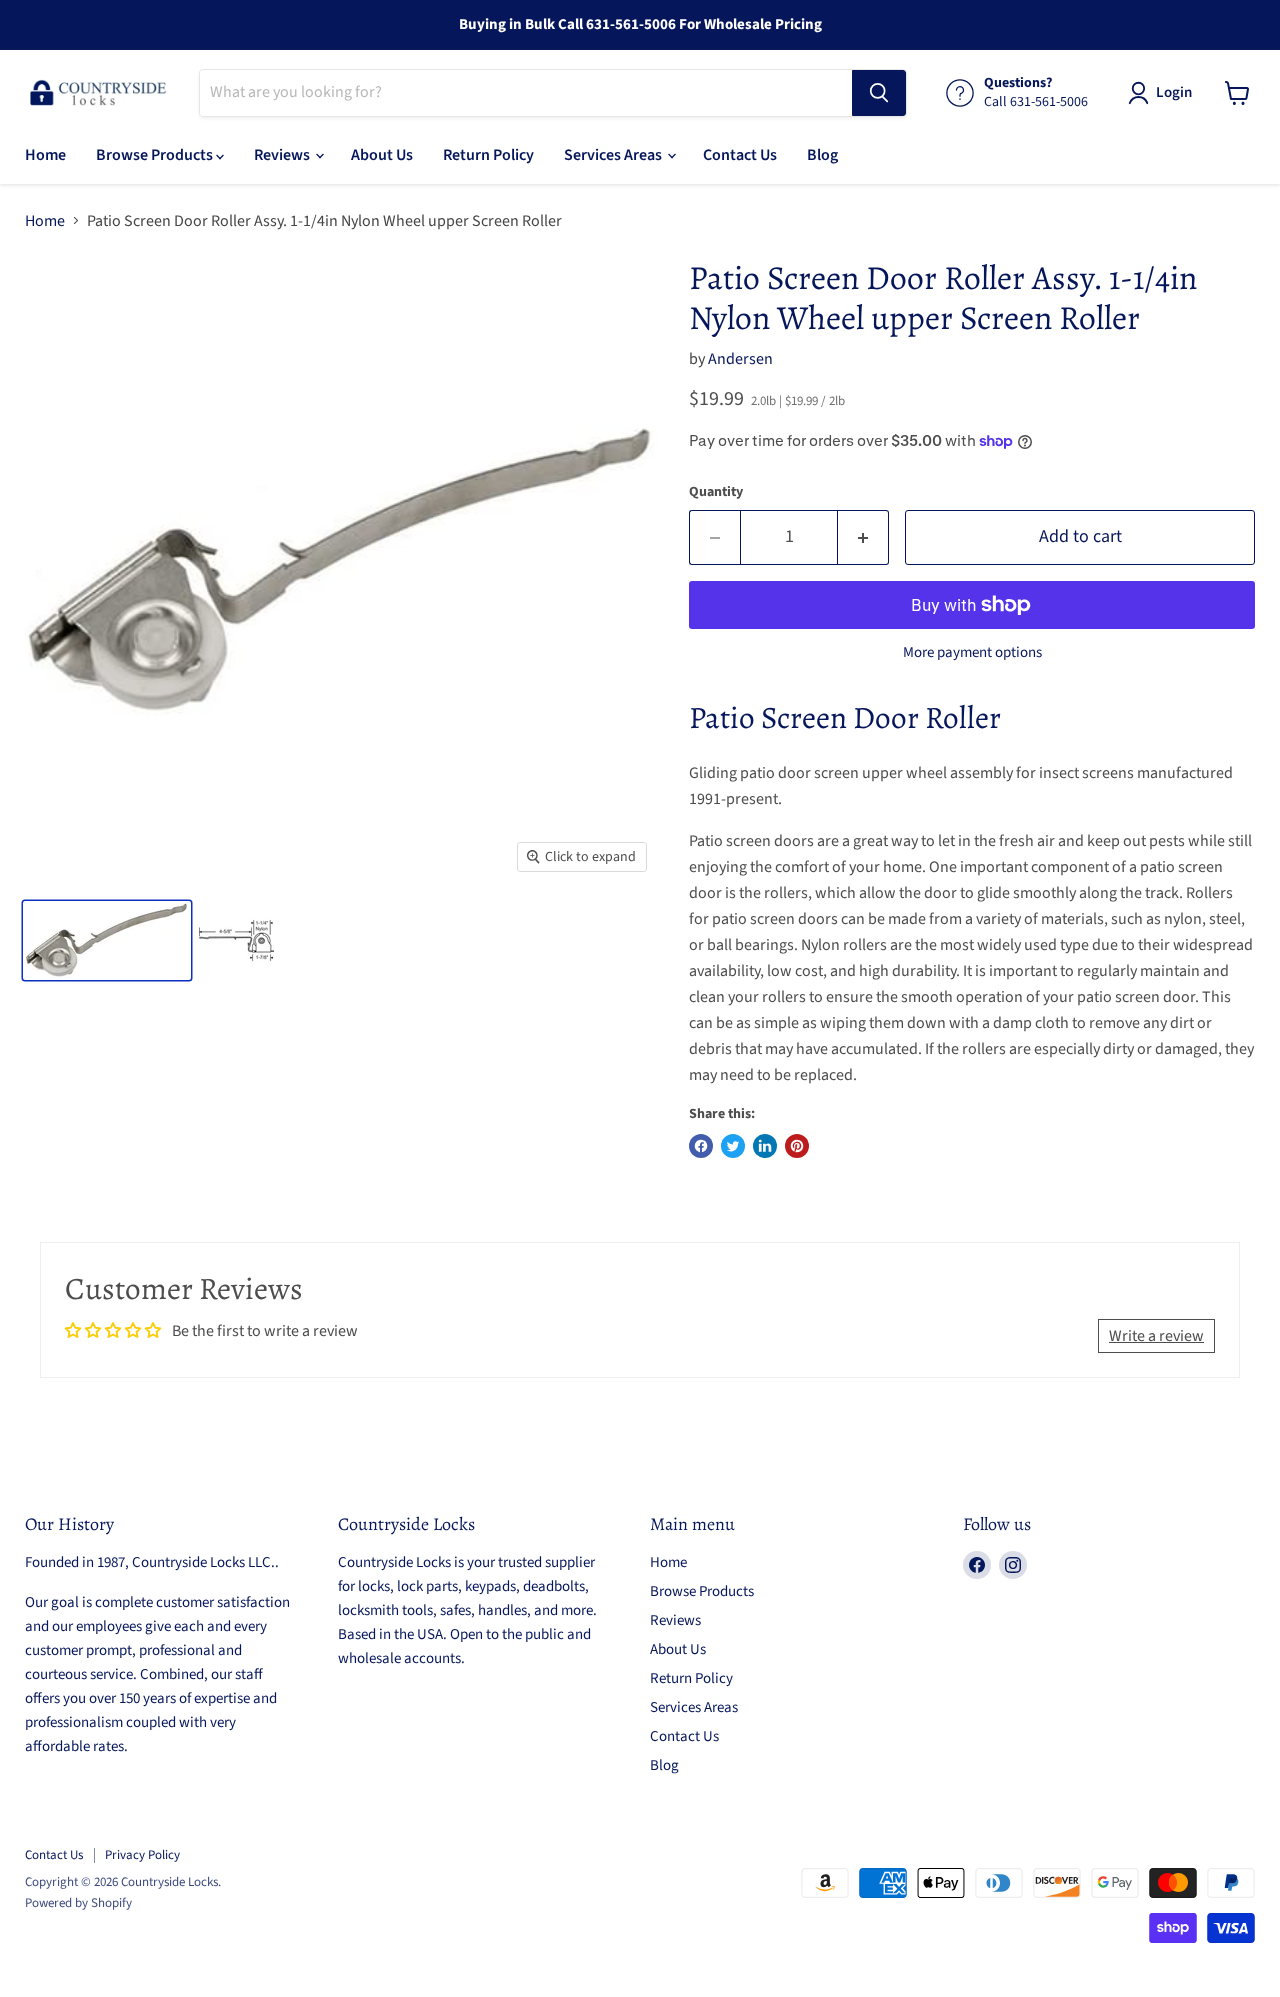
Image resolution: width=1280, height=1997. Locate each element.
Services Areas (614, 155)
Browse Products (156, 155)
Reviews (283, 155)
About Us (382, 155)
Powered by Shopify (78, 1903)
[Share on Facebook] (701, 1146)
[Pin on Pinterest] (797, 1146)
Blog (822, 155)
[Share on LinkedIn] (765, 1146)
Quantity (716, 492)
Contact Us (740, 155)
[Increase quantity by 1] (863, 537)
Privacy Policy (142, 1855)
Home (45, 155)
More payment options (972, 652)
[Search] (879, 93)
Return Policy (488, 155)
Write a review (1156, 1336)
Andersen (740, 359)
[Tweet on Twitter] (733, 1146)
